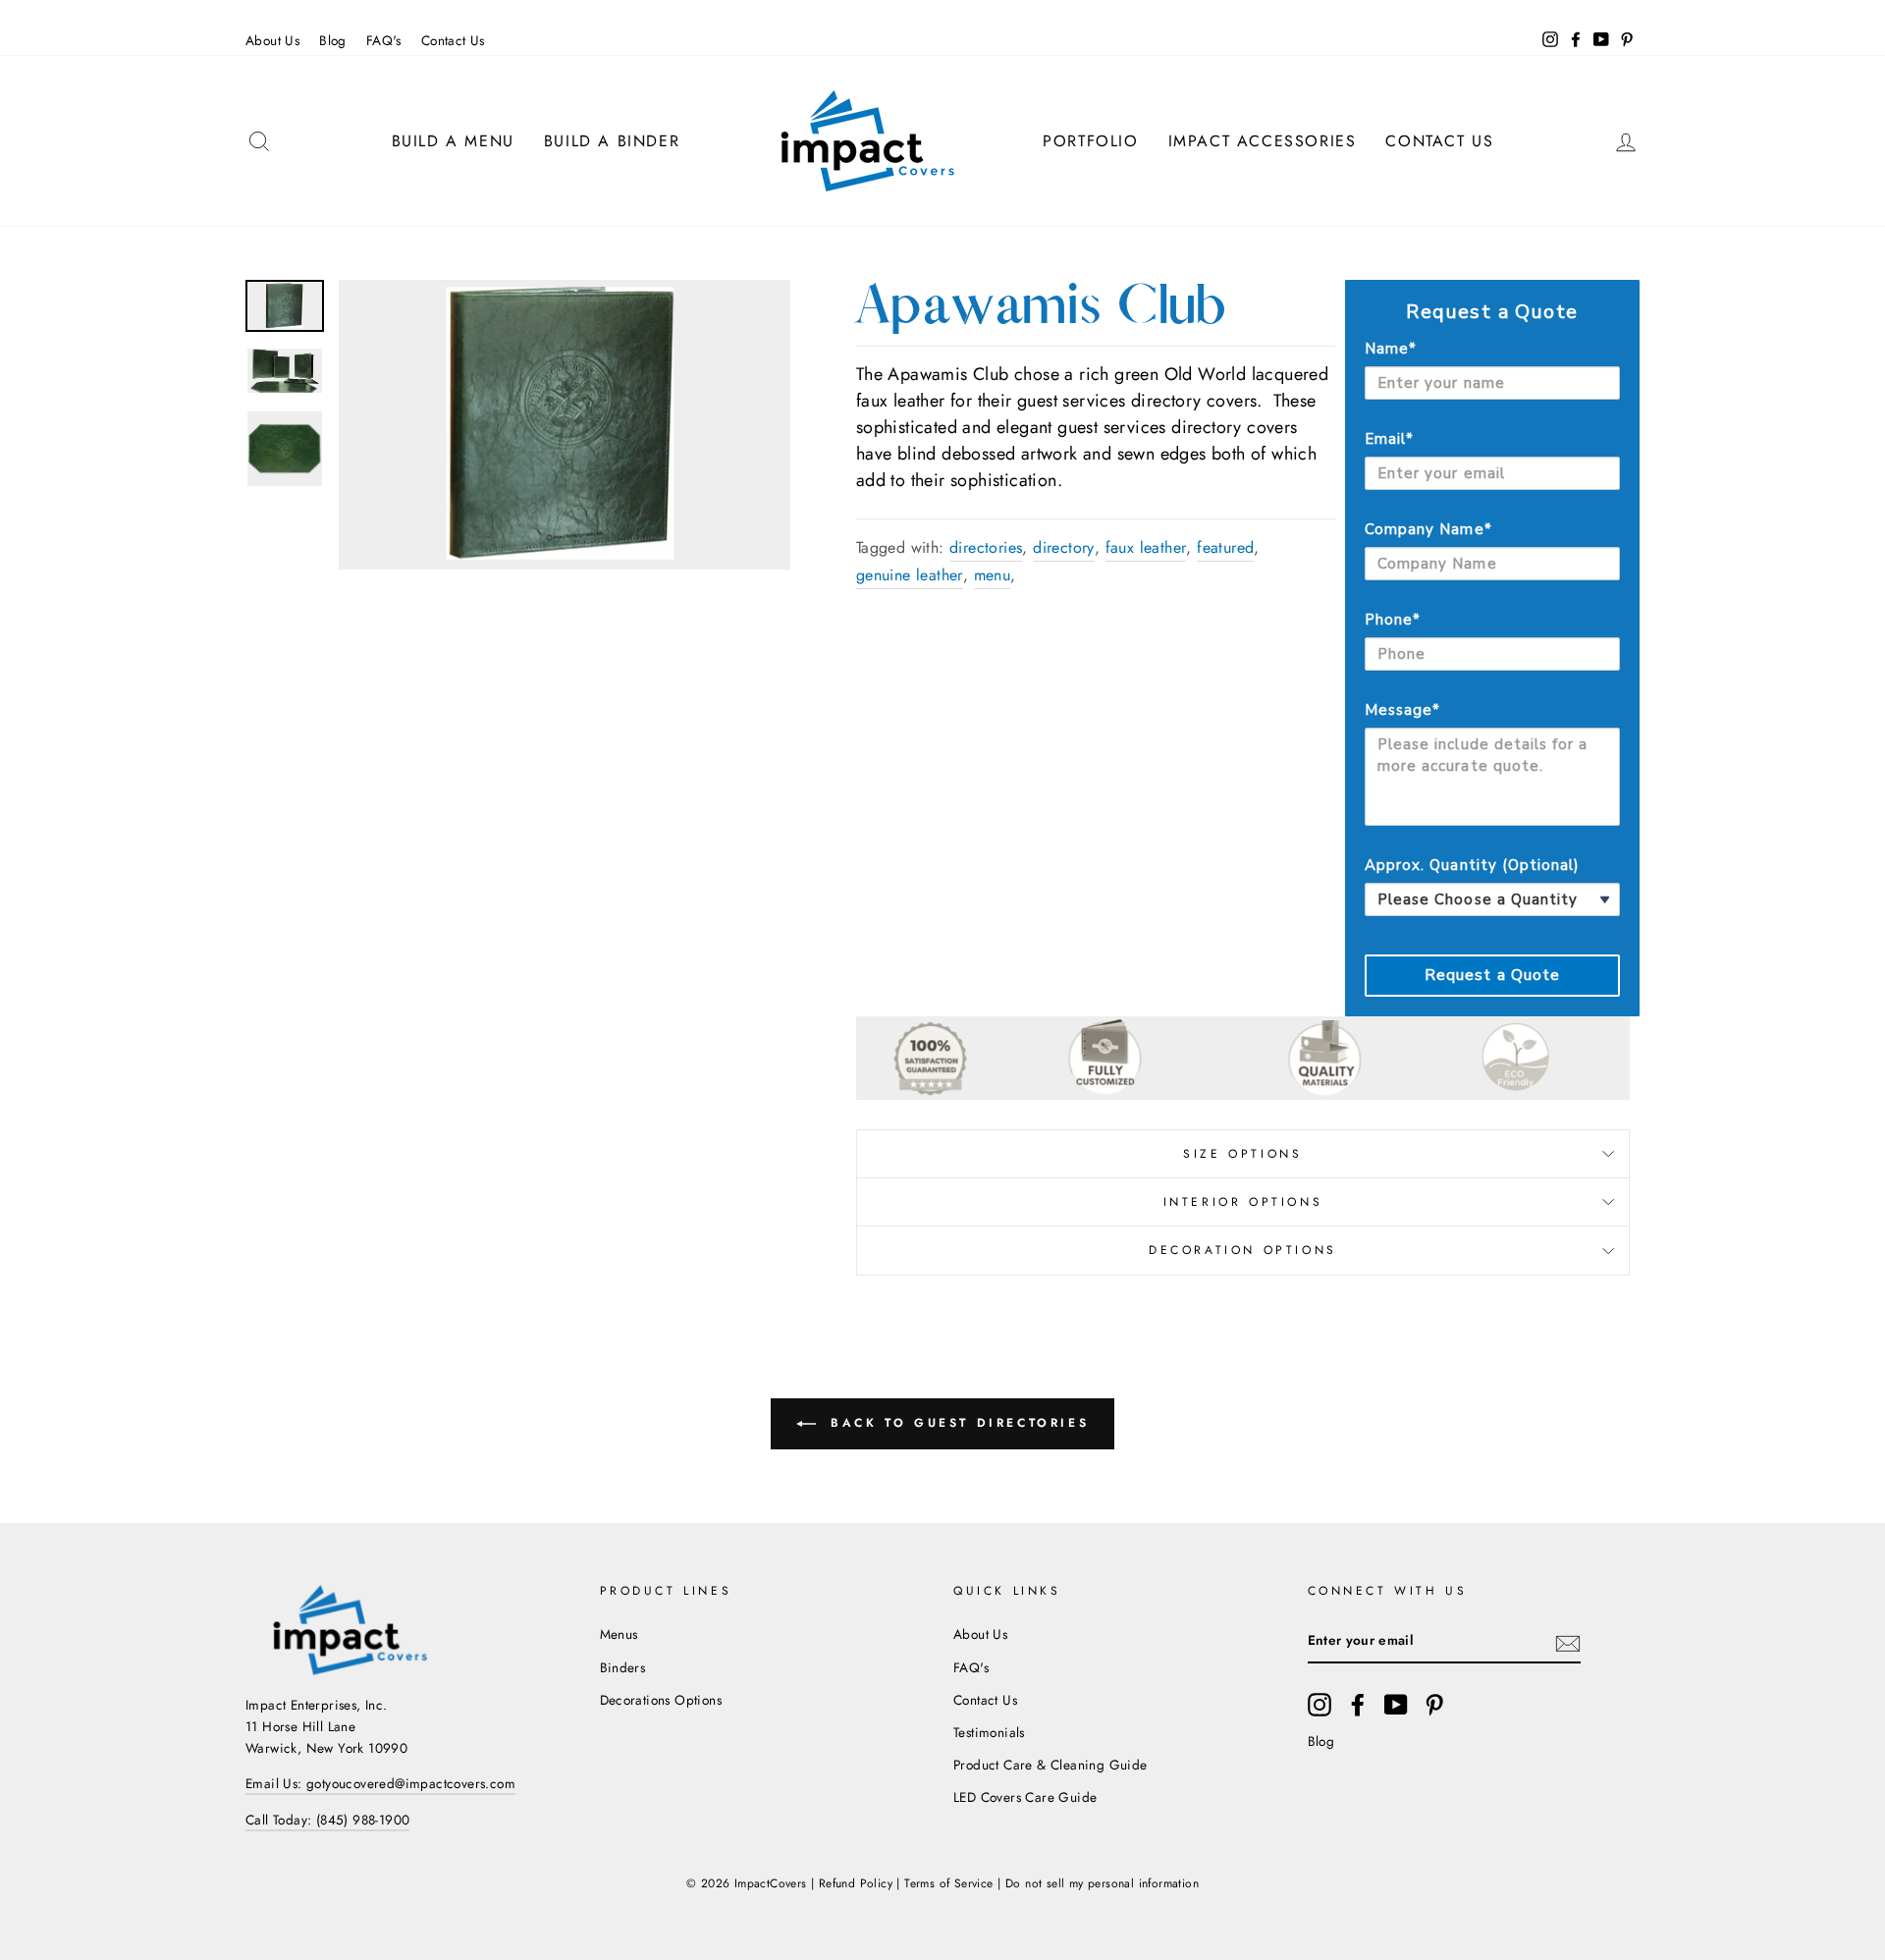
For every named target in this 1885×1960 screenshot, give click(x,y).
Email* (1389, 439)
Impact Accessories (1263, 141)
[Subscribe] (1568, 1642)
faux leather (1146, 547)
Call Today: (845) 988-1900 (327, 1820)
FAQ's (384, 40)
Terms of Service (948, 1883)
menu (993, 575)
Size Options (1242, 1154)
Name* (1391, 349)
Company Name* (1428, 529)
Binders (623, 1667)
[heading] (1492, 312)
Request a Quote (1493, 975)
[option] (565, 424)
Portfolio (1090, 141)
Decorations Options (661, 1700)
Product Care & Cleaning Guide (1050, 1765)
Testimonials (989, 1732)
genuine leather (910, 575)
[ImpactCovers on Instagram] (1319, 1705)
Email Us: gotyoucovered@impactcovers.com (380, 1783)
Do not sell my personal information (1102, 1883)
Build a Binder (612, 141)
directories (986, 547)
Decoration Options (1243, 1250)
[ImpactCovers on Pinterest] (1434, 1705)
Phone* (1393, 620)
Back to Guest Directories (957, 1423)
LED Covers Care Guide (1025, 1797)
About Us (272, 40)
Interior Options (1243, 1202)
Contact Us (453, 40)
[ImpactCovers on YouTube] (1396, 1705)
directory (1064, 547)
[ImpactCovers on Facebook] (1358, 1705)
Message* (1402, 710)
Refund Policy (856, 1883)
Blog (333, 40)
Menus (619, 1634)
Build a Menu (453, 141)
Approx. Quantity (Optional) (1472, 865)
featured (1225, 547)
